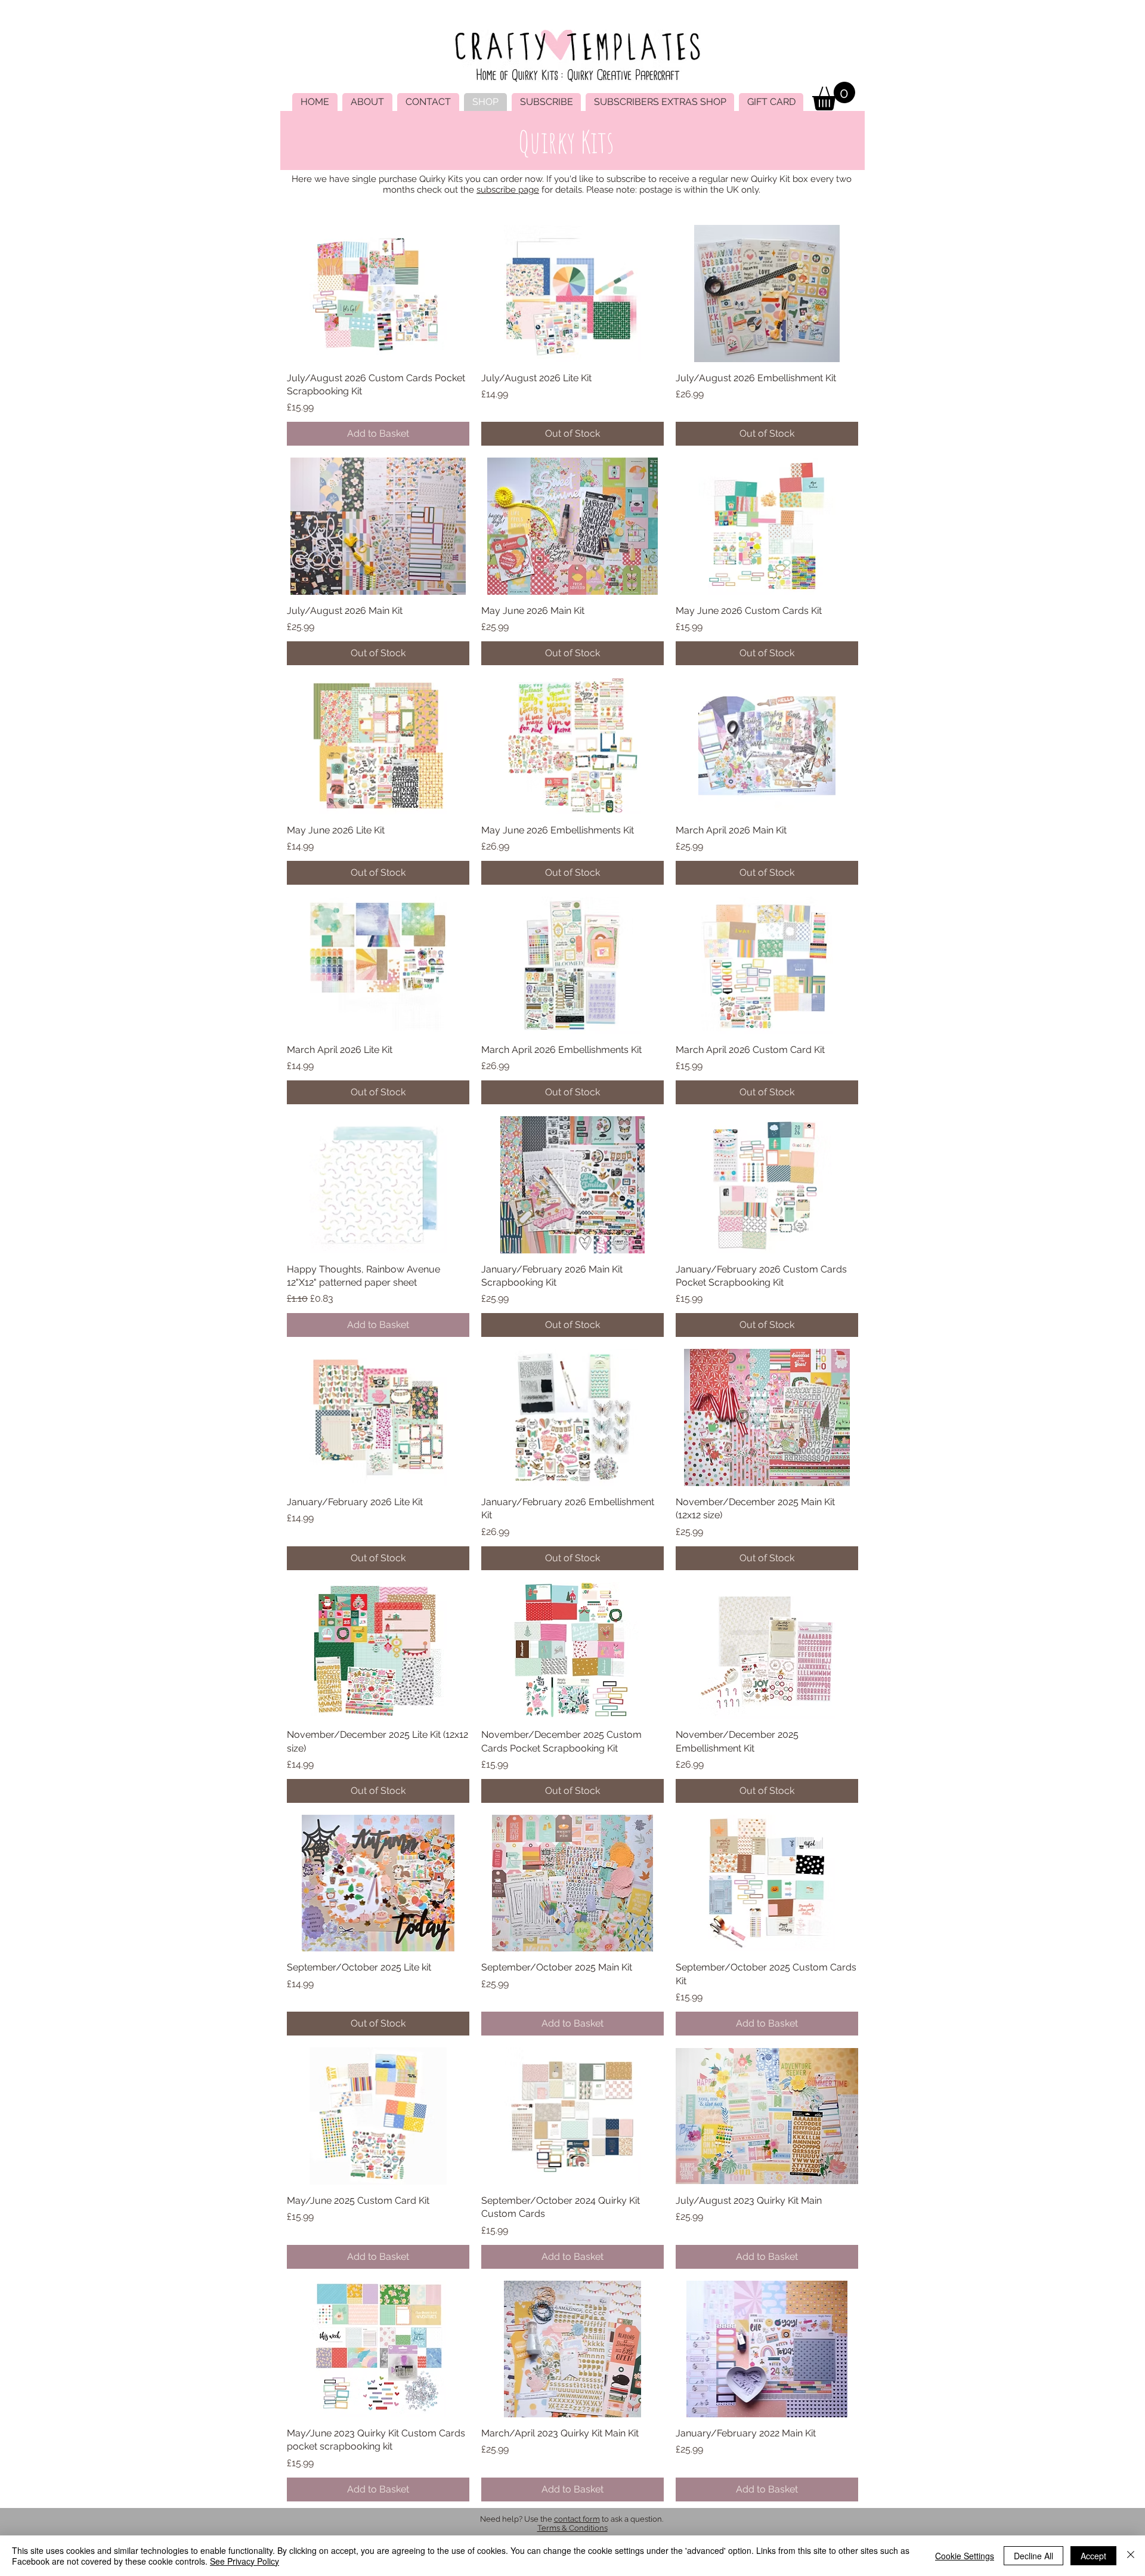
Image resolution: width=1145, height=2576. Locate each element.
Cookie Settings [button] (965, 2556)
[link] (834, 96)
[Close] (1131, 2556)
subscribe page (508, 190)
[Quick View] (378, 293)
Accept (1093, 2556)
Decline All (1033, 2556)
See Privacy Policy (245, 2561)
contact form (577, 2519)
